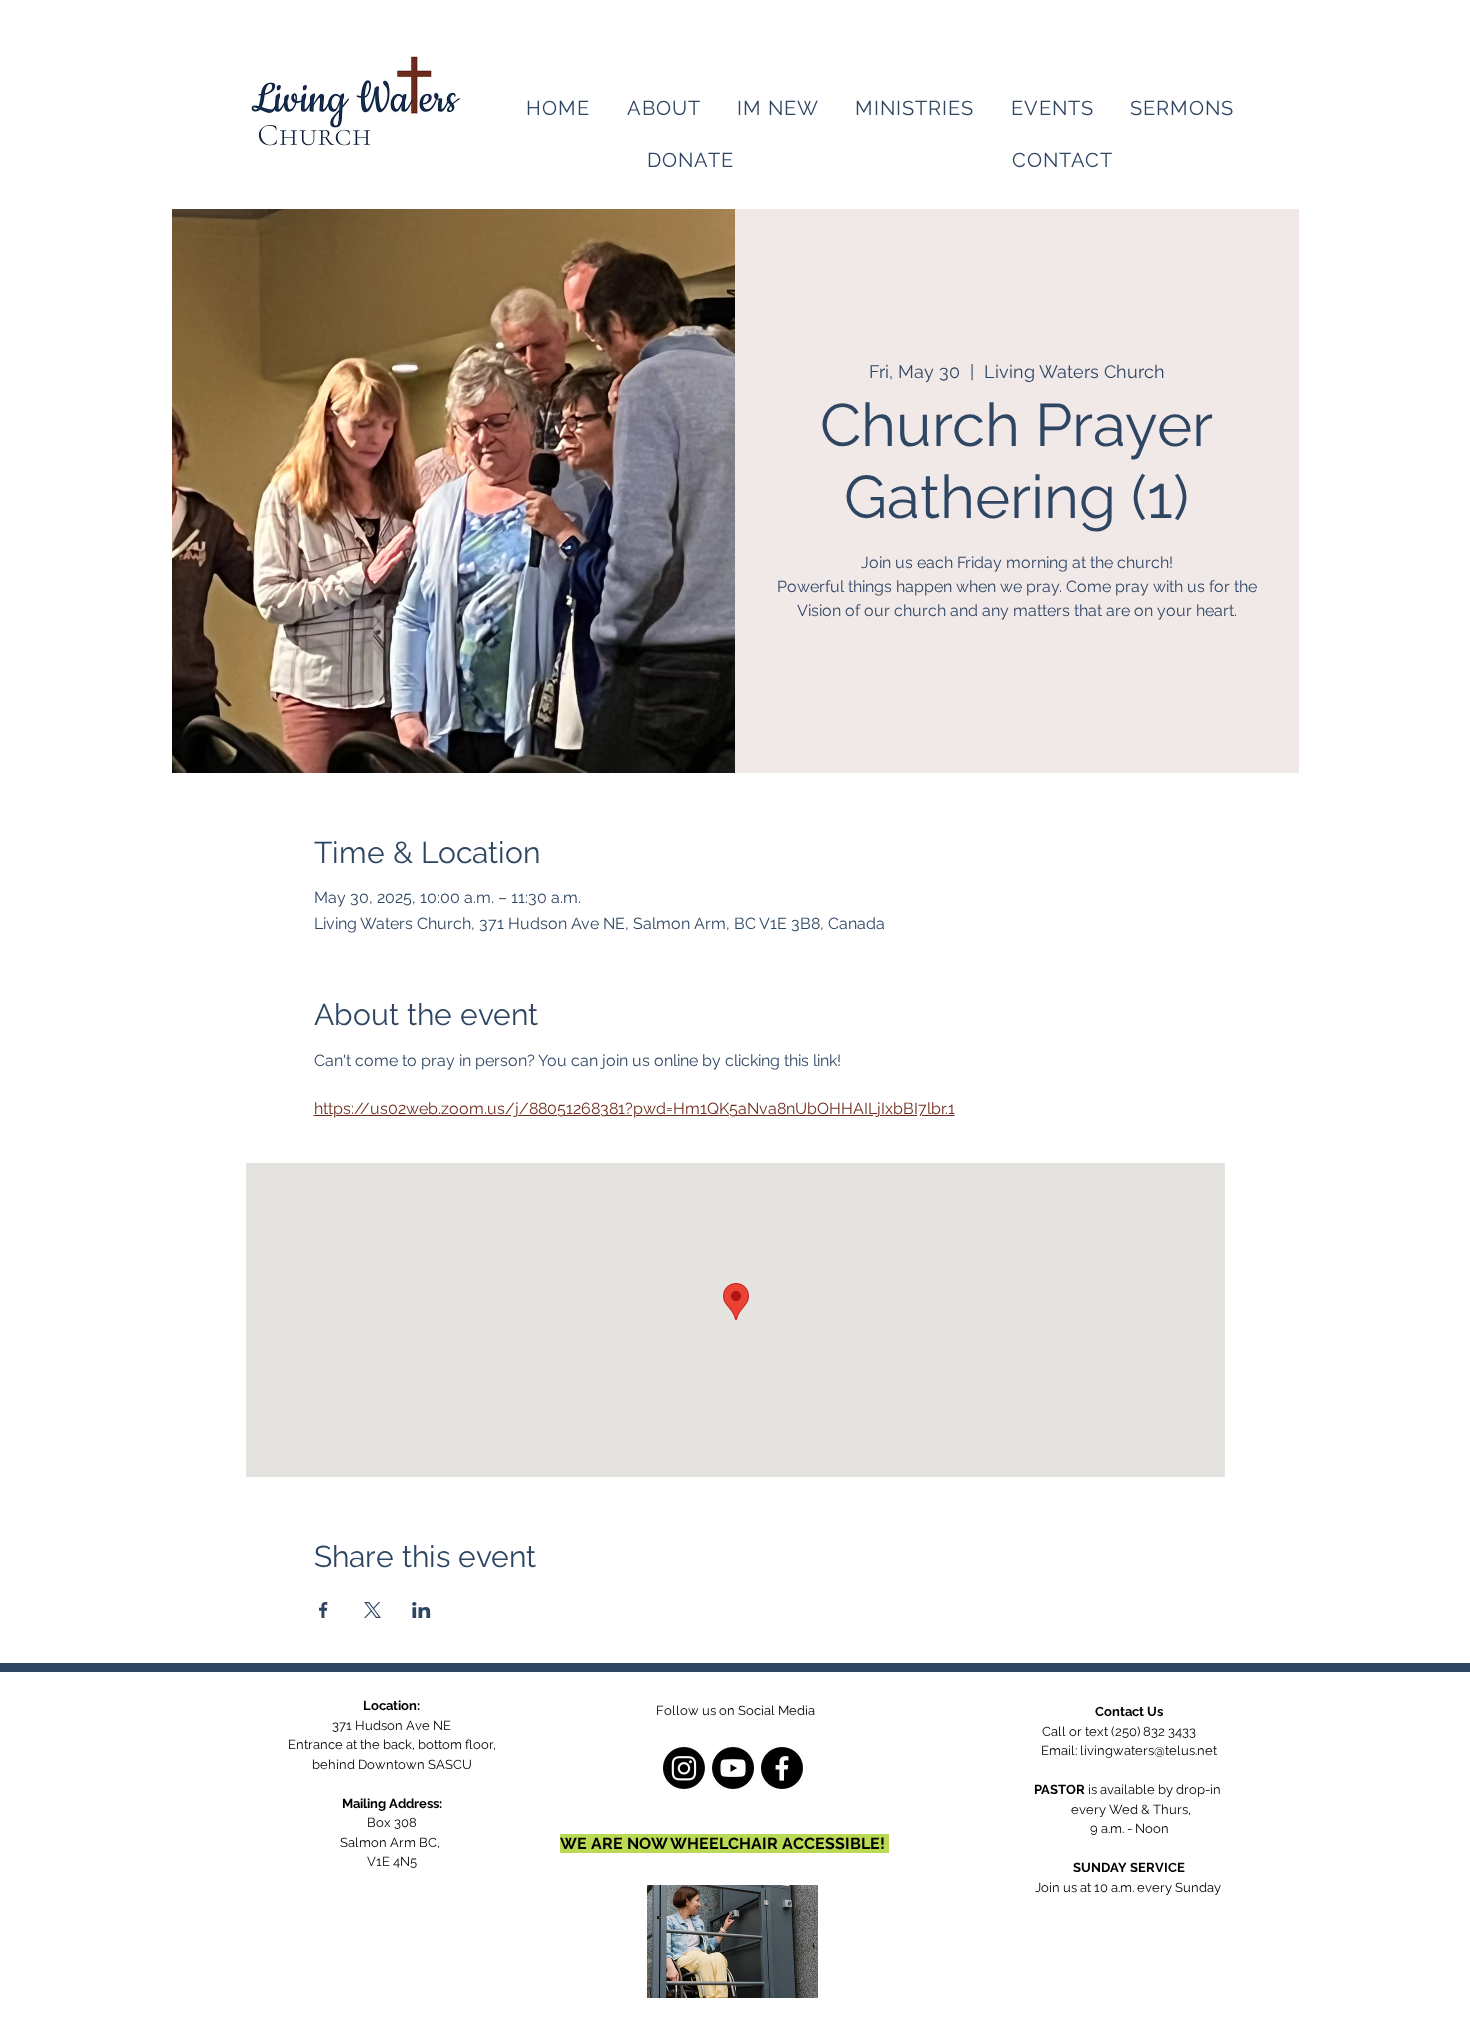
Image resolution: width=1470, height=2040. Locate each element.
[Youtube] (733, 1768)
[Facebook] (782, 1768)
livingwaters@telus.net (1148, 1750)
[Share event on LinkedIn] (421, 1610)
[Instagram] (684, 1768)
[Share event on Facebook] (323, 1610)
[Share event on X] (372, 1610)
